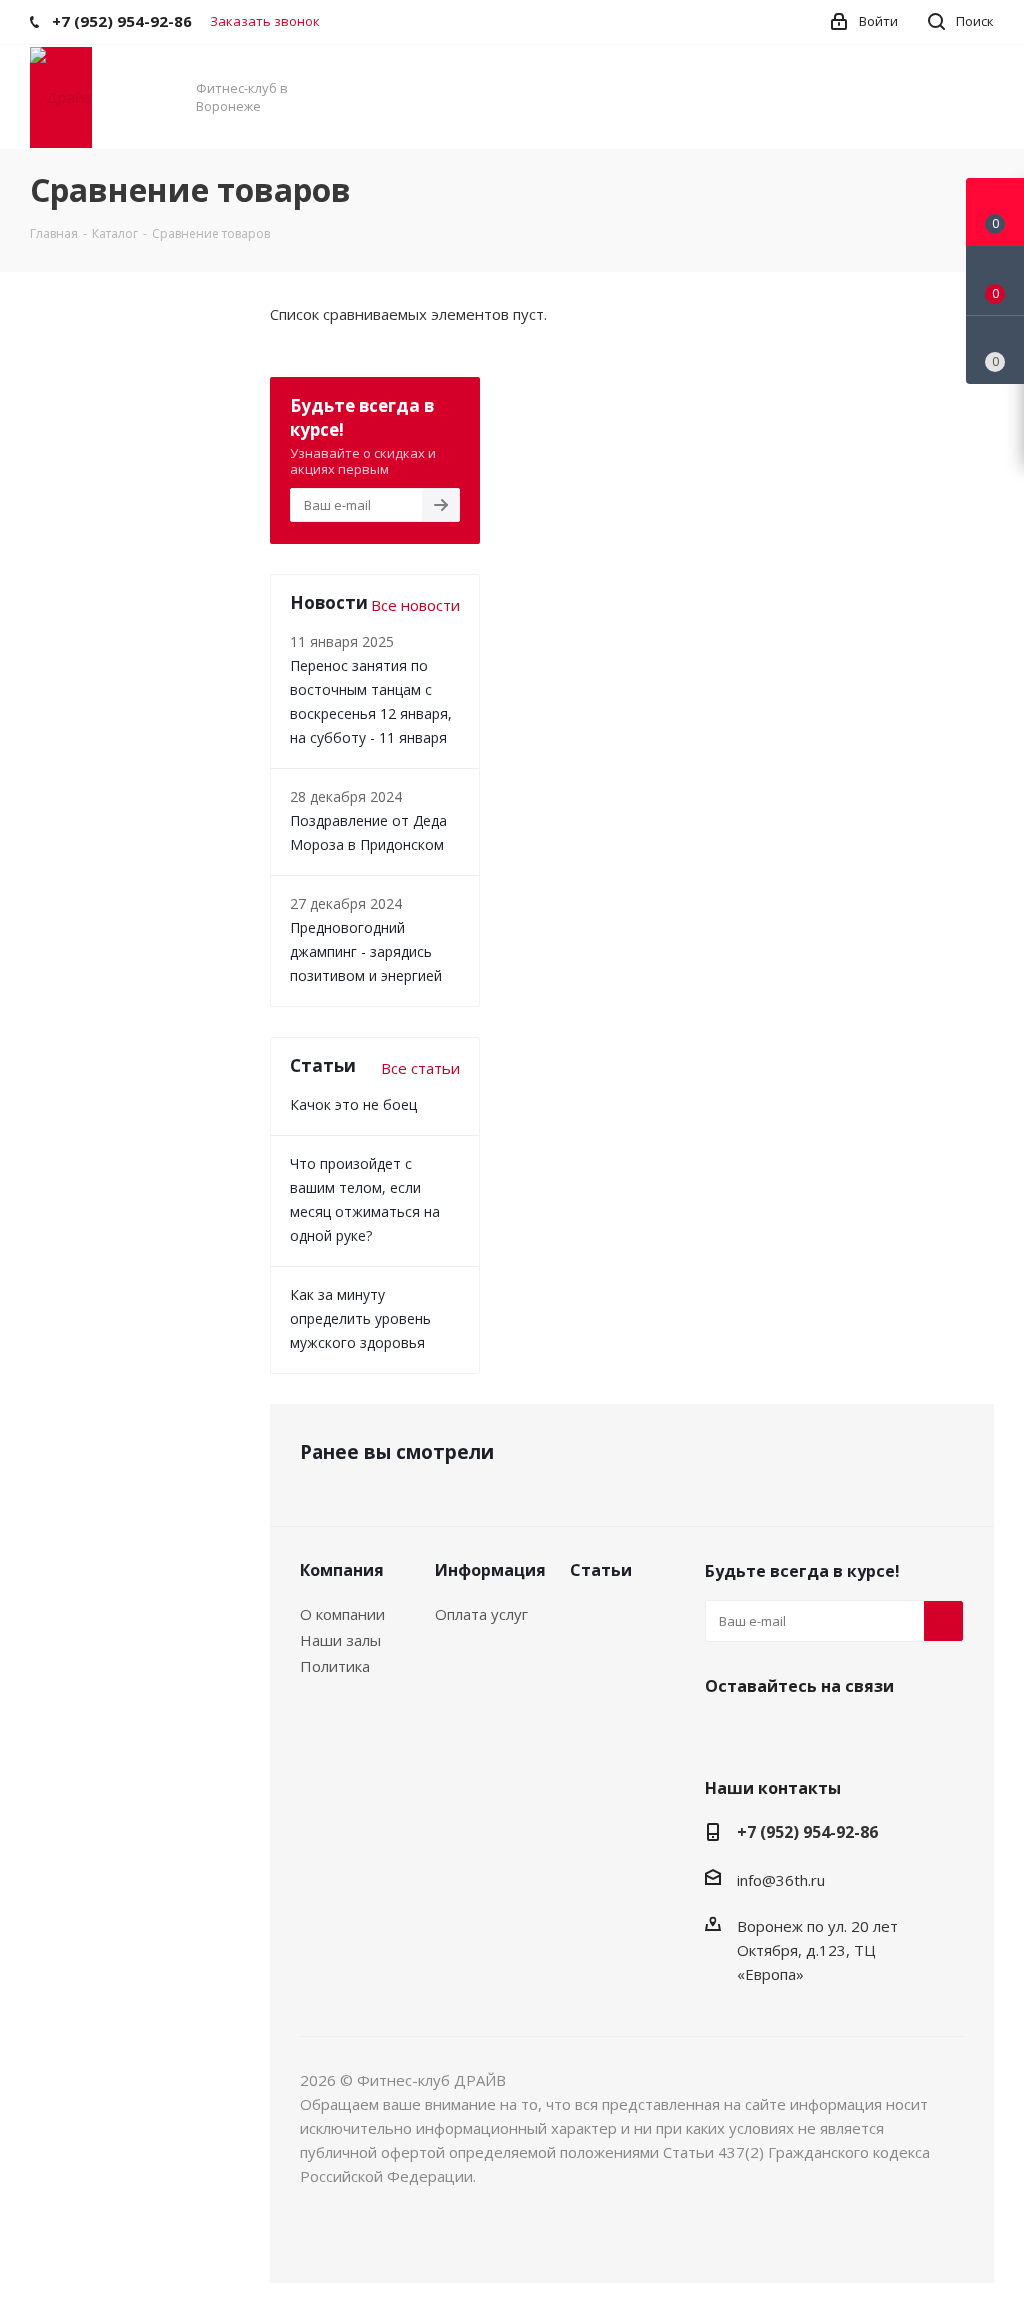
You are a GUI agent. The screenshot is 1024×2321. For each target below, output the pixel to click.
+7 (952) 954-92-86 (807, 1832)
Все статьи (420, 1068)
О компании (342, 1614)
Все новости (415, 605)
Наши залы (340, 1640)
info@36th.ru (781, 1880)
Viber (775, 1733)
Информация (490, 1570)
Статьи (601, 1570)
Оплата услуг (481, 1614)
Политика (335, 1666)
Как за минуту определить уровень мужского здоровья (360, 1318)
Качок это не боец (353, 1104)
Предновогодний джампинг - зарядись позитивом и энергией (366, 951)
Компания (342, 1570)
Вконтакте (725, 1733)
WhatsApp (825, 1733)
